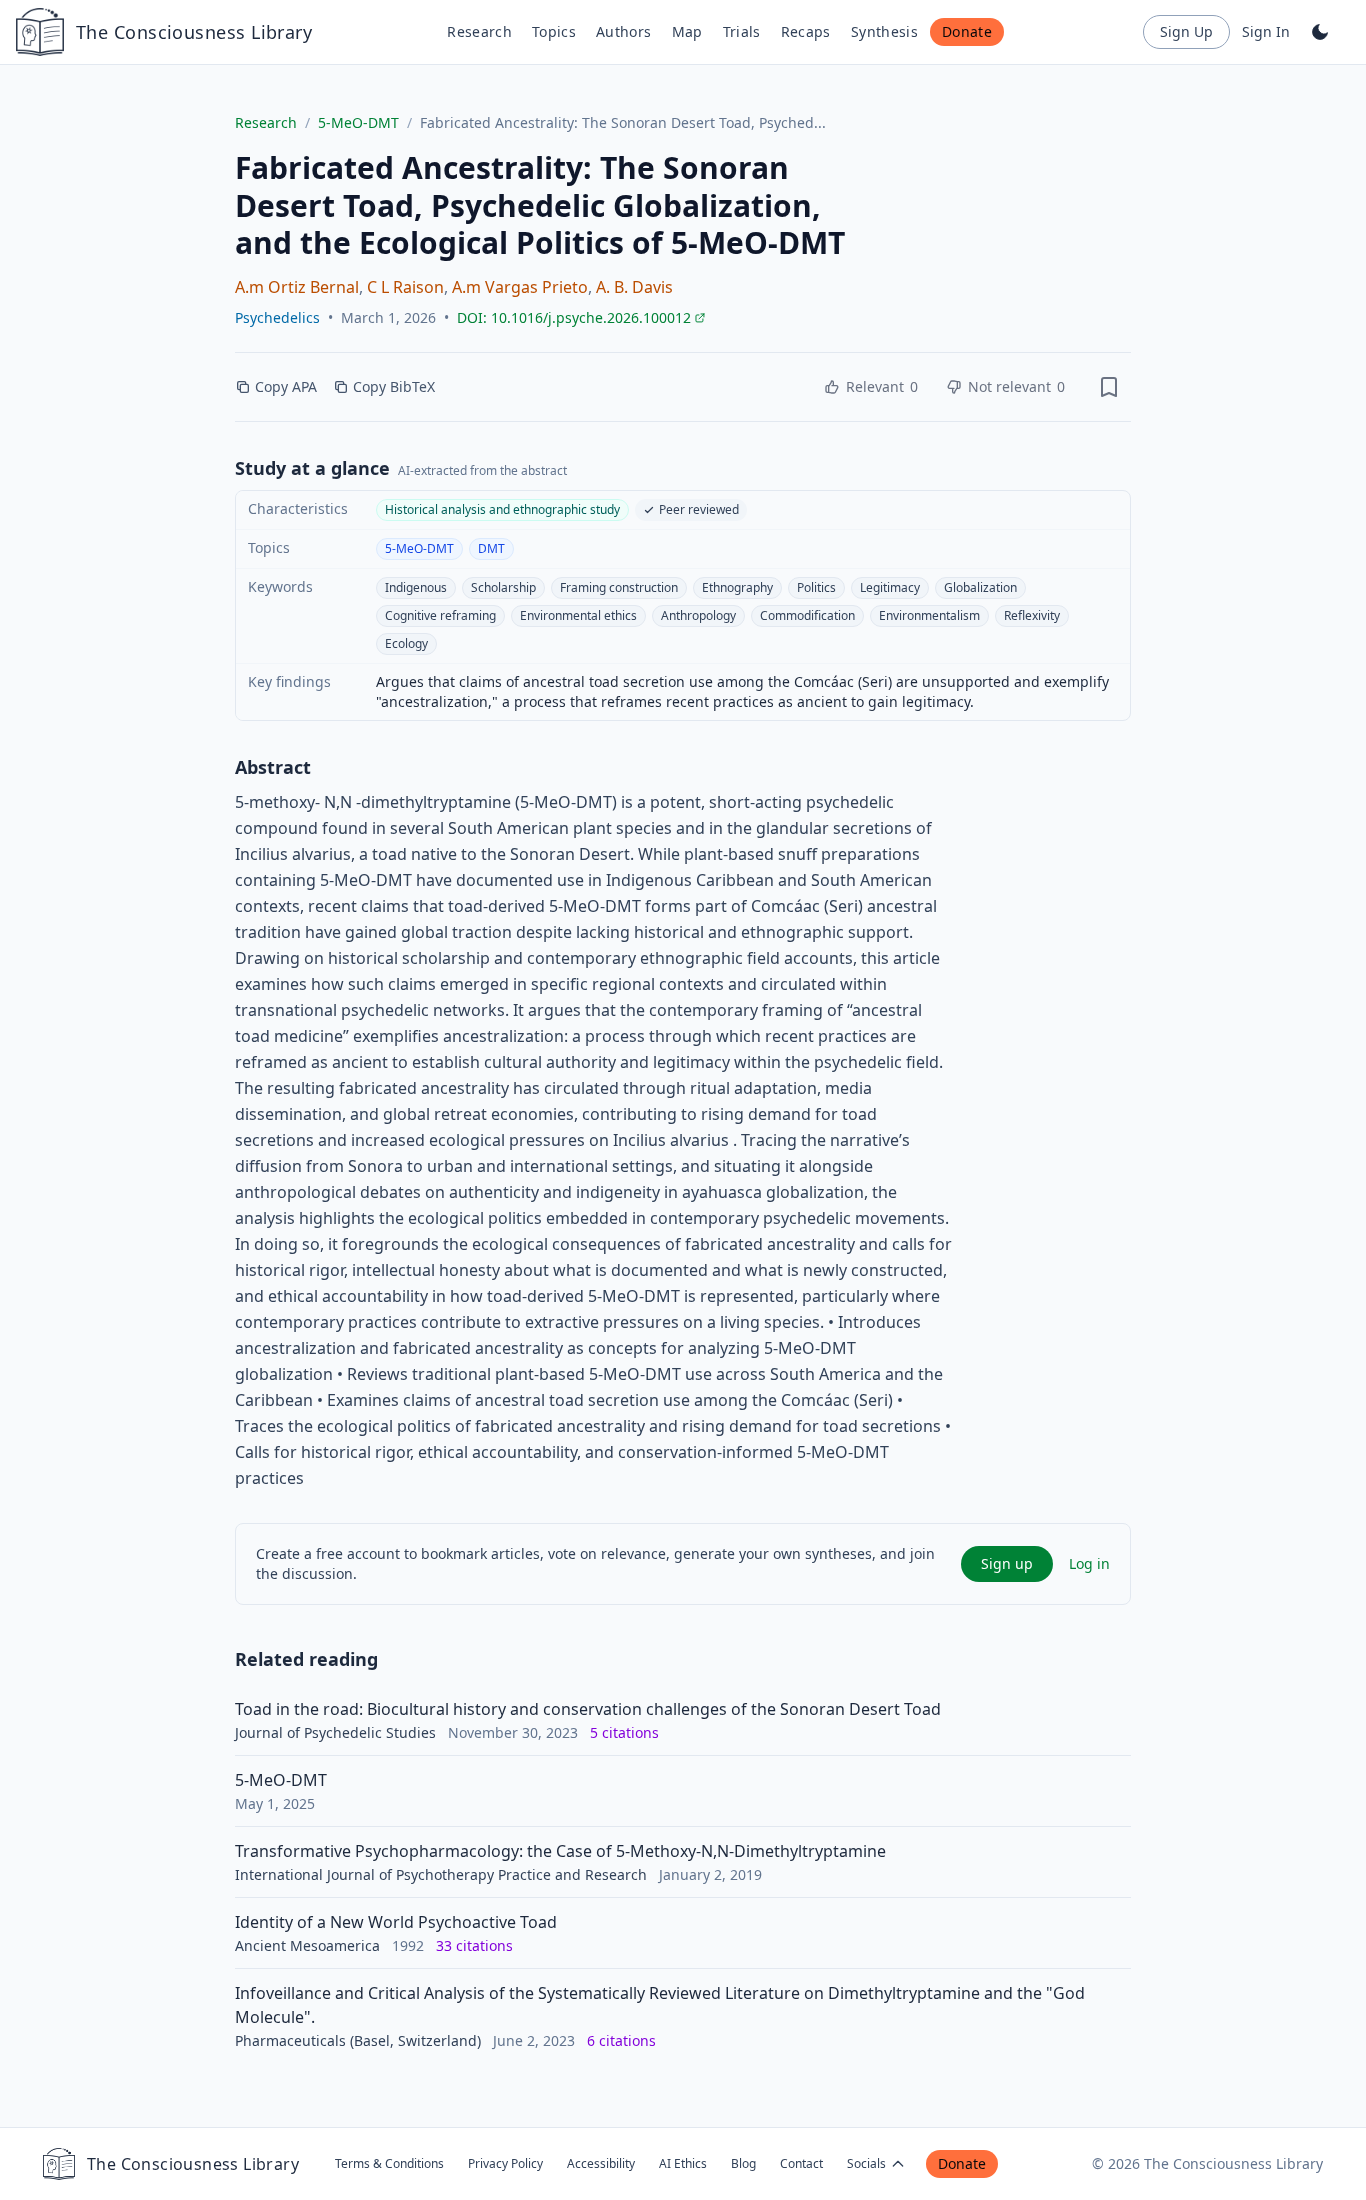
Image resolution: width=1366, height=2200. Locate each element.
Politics (816, 587)
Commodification (807, 615)
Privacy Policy (505, 2163)
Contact (801, 2163)
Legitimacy (890, 587)
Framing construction (619, 587)
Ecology (406, 643)
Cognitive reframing (440, 615)
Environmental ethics (578, 615)
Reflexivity (1032, 615)
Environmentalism (929, 615)
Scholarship (503, 587)
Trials (742, 31)
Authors (623, 31)
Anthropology (698, 615)
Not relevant (1016, 386)
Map (687, 31)
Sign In (1266, 31)
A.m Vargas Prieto (520, 287)
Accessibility (601, 2163)
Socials (866, 2163)
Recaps (806, 31)
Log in (1089, 1563)
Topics (554, 31)
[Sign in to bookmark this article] (1109, 387)
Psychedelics (277, 317)
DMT (491, 548)
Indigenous (416, 587)
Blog (743, 2163)
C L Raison (405, 287)
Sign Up (1186, 31)
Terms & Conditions (389, 2163)
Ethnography (737, 587)
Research (479, 31)
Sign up (1007, 1563)
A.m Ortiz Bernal (297, 287)
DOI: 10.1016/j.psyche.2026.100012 (581, 317)
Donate (967, 31)
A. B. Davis (634, 287)
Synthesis (884, 31)
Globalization (980, 587)
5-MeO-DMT (358, 122)
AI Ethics (683, 2163)
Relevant (882, 386)
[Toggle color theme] (1320, 32)
